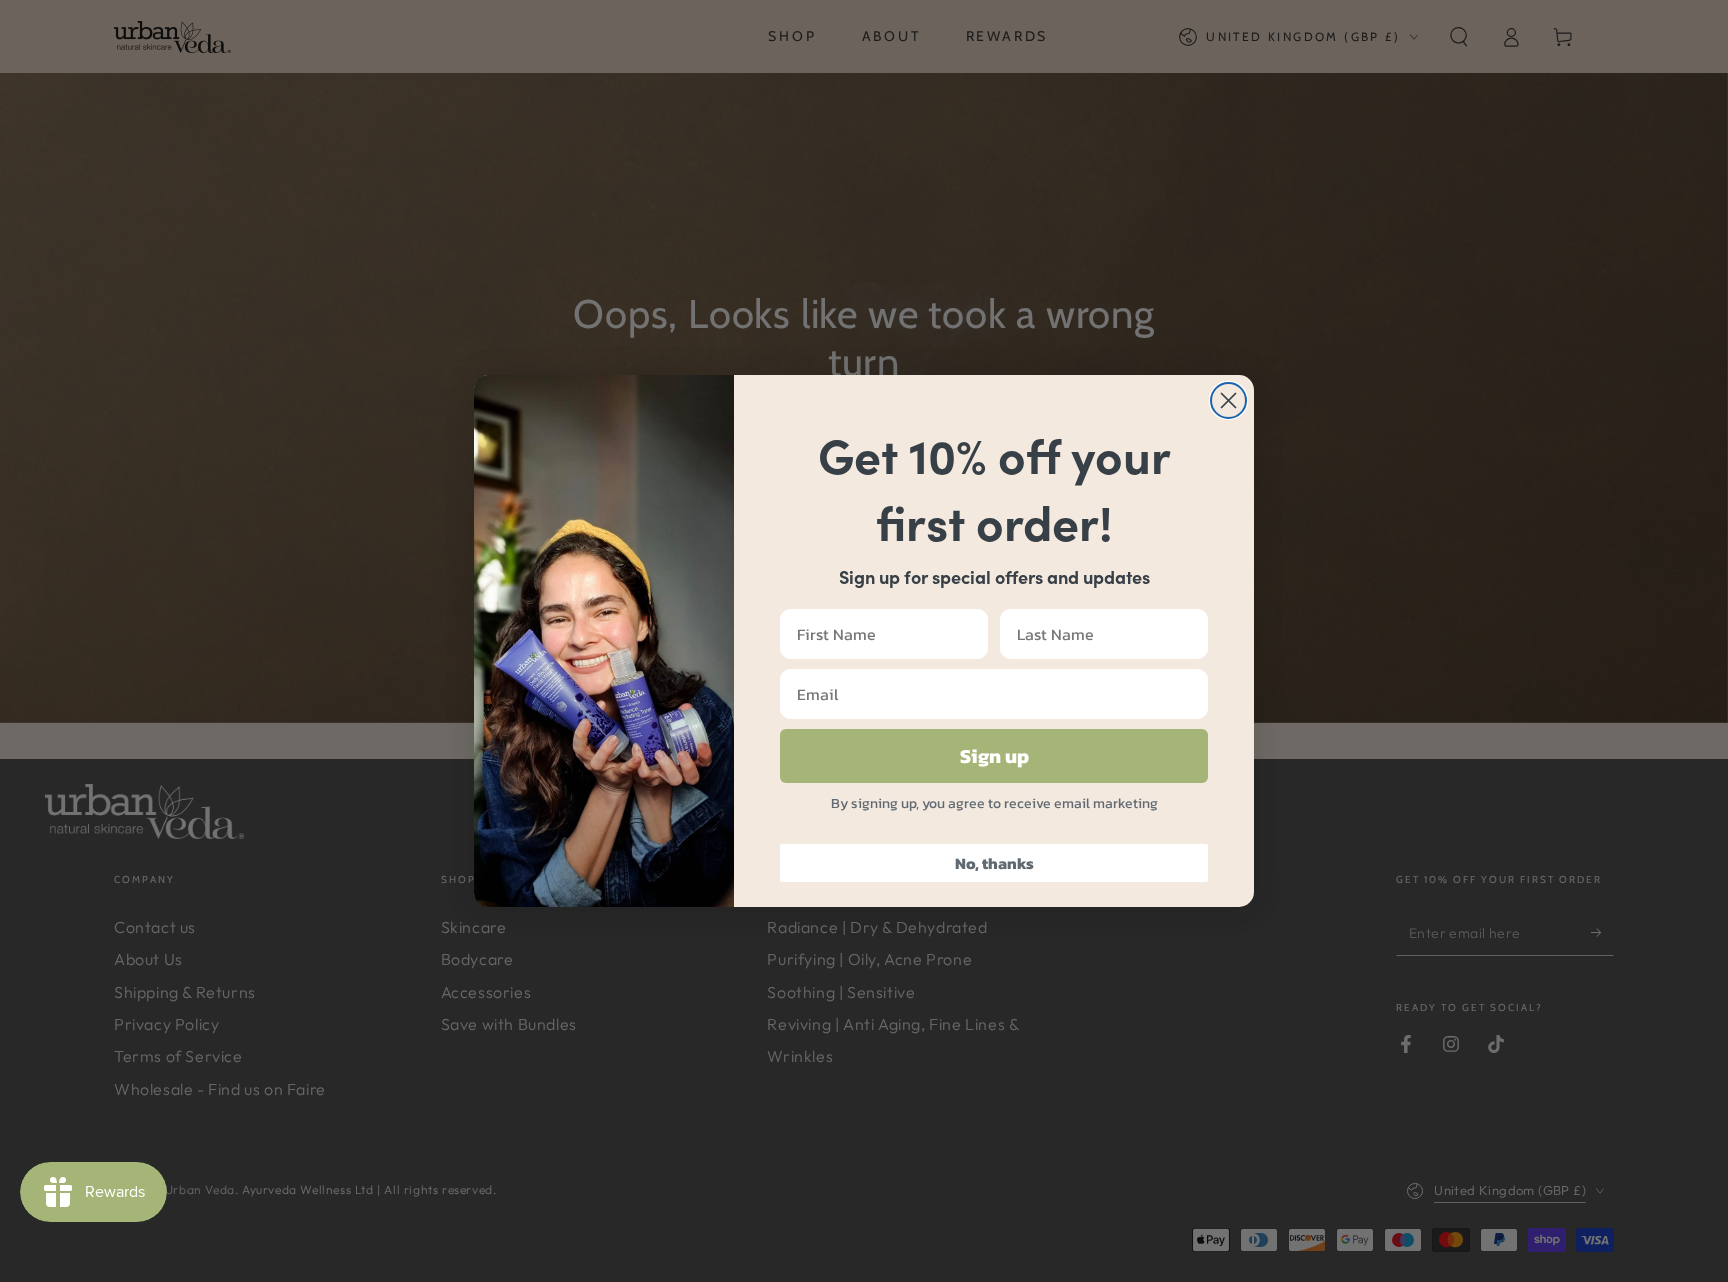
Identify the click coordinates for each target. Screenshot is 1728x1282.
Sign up (994, 756)
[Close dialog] (1228, 400)
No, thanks (994, 863)
